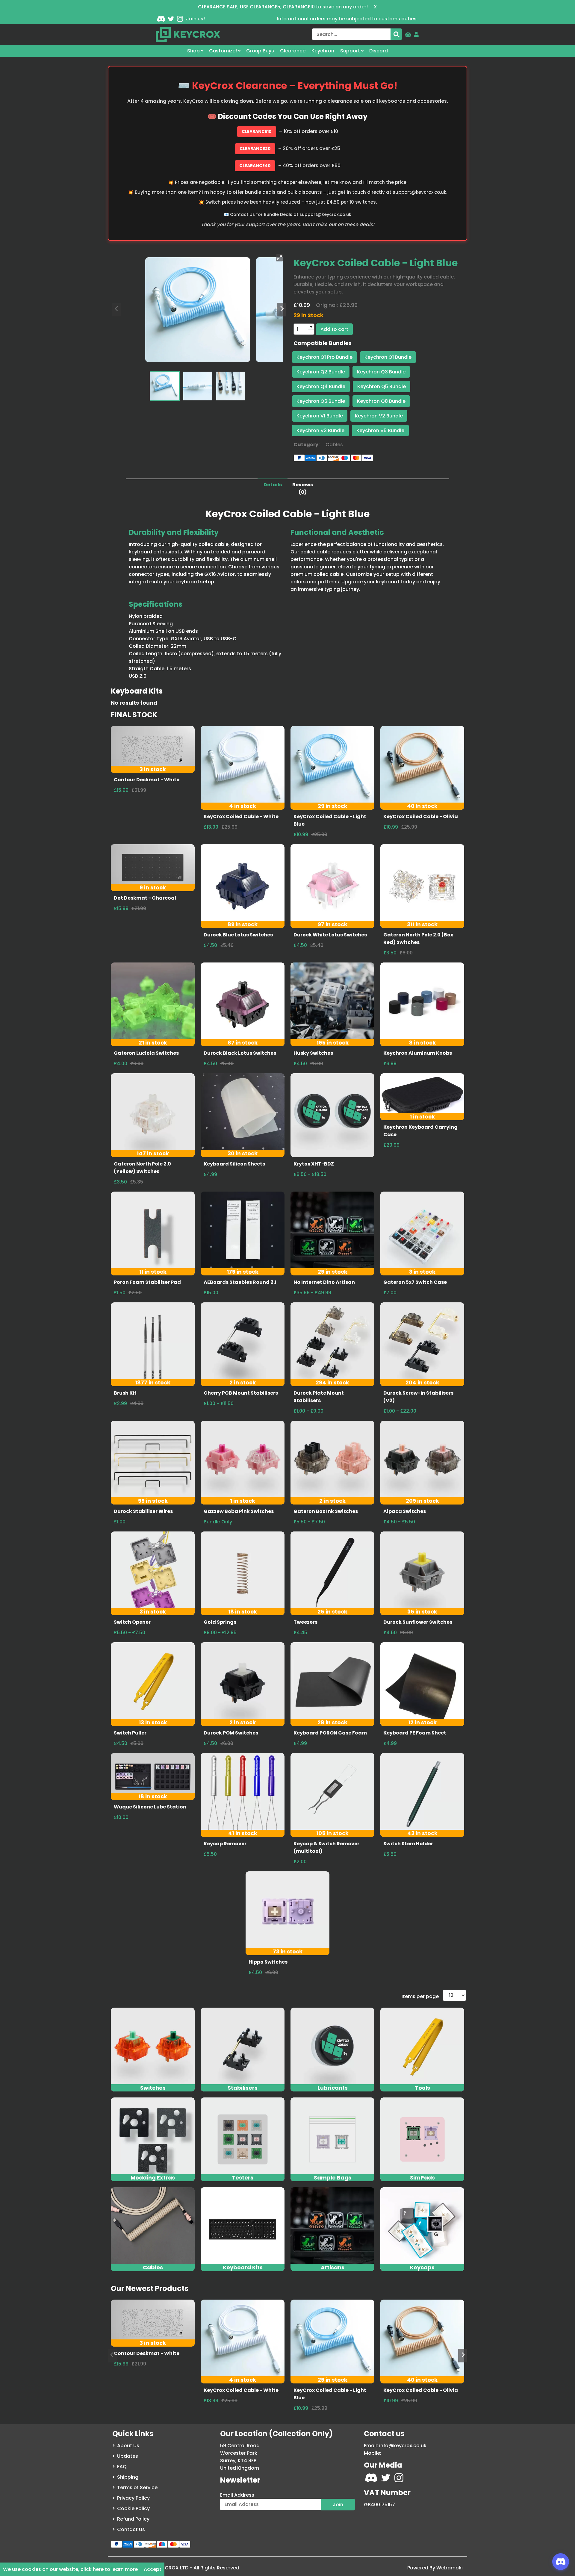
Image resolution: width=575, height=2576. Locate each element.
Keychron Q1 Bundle (388, 357)
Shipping (128, 2477)
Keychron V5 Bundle (380, 430)
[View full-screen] (279, 258)
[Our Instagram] (180, 19)
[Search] (396, 34)
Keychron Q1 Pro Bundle (324, 357)
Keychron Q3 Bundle (381, 372)
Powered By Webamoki (435, 2568)
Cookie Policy (133, 2508)
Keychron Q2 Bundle (321, 372)
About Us (128, 2446)
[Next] (282, 309)
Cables (334, 445)
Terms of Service (137, 2488)
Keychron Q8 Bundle (381, 401)
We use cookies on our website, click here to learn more (70, 2569)
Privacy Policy (133, 2498)
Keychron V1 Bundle (320, 416)
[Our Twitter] (171, 19)
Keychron (323, 51)
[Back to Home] (188, 34)
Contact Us (131, 2529)
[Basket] (408, 33)
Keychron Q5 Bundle (382, 386)
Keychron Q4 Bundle (321, 386)
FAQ (122, 2467)
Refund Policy (133, 2519)
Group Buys (260, 51)
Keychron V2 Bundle (379, 416)
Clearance (293, 51)
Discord (379, 51)
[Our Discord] (161, 19)
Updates (128, 2456)
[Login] (417, 33)
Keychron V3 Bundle (320, 430)
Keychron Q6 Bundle (321, 401)
